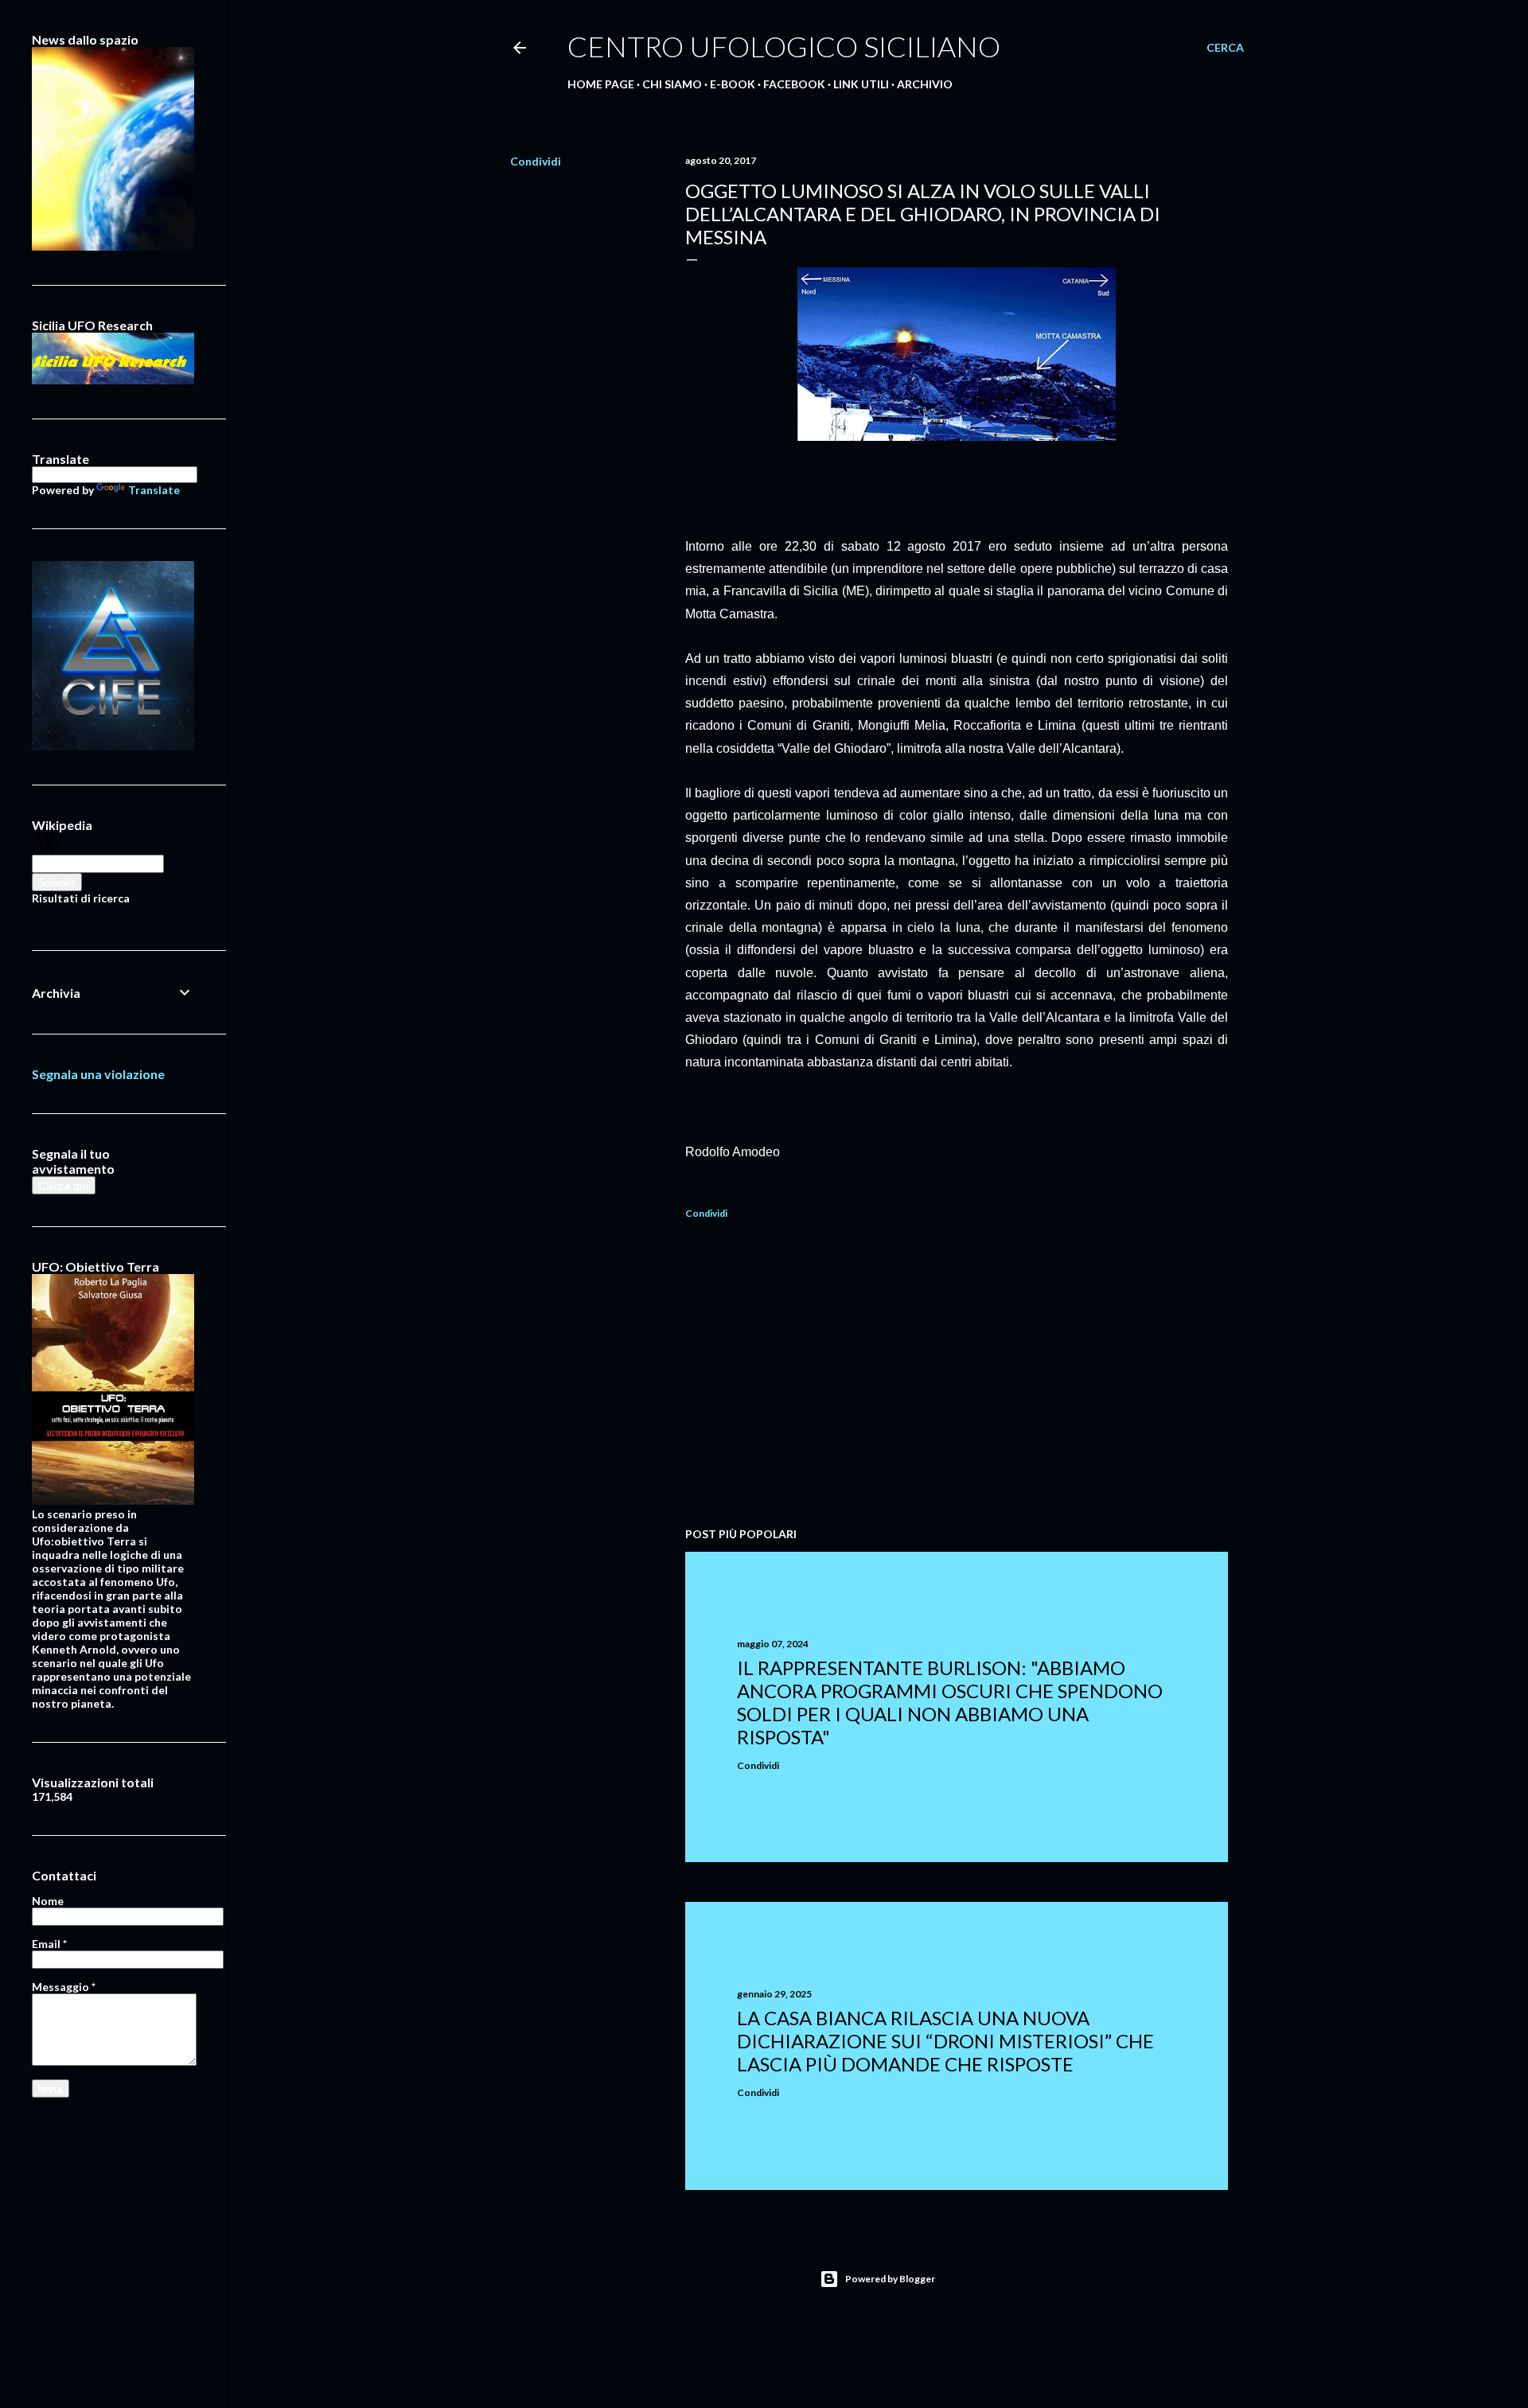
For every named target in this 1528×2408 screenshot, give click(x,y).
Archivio (925, 84)
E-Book (733, 84)
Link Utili (861, 84)
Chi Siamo (672, 84)
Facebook (794, 84)
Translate (154, 490)
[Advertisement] (957, 1376)
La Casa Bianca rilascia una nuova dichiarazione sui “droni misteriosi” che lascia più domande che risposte (945, 2041)
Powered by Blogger (890, 2279)
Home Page (601, 84)
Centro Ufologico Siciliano (784, 46)
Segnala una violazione (98, 1074)
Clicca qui (64, 1185)
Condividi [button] (536, 161)
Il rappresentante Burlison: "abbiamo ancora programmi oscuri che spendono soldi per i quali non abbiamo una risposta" (950, 1702)
